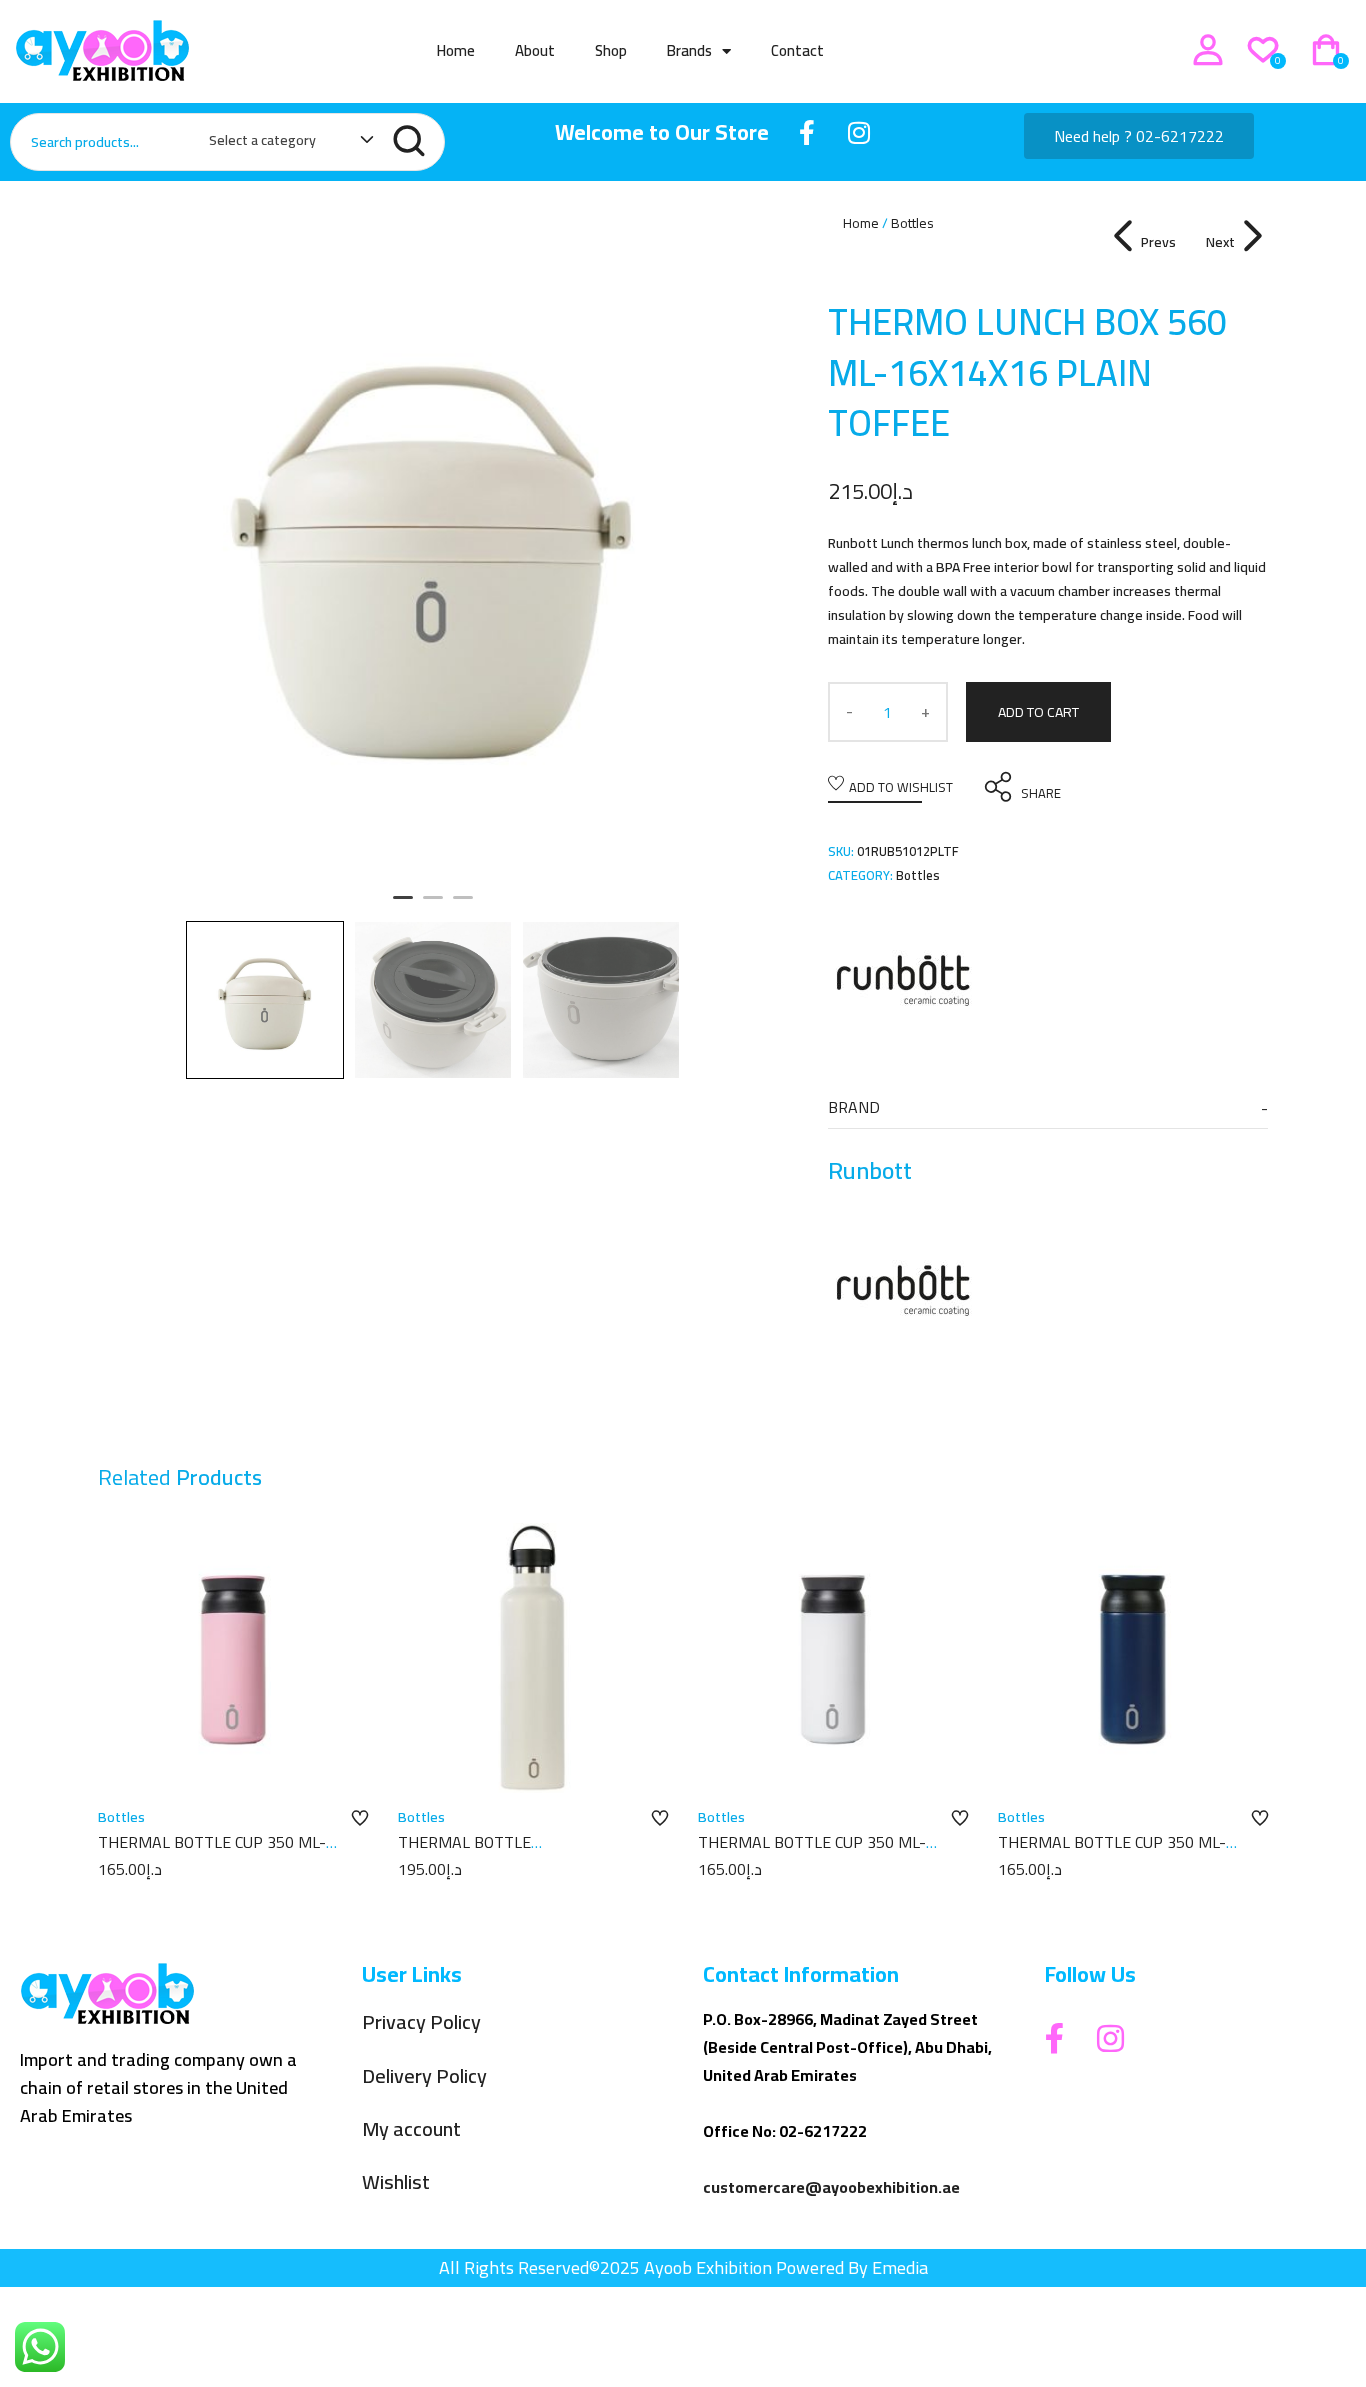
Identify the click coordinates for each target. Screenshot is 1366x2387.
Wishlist (396, 2182)
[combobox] (281, 144)
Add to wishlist (901, 787)
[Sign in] (1208, 50)
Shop (611, 50)
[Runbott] (903, 977)
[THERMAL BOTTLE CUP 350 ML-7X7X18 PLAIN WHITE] (833, 1658)
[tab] (1048, 1107)
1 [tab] (403, 906)
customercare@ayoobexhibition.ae (831, 2187)
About (535, 50)
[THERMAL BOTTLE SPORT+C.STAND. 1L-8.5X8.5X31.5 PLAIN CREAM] (533, 1658)
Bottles (912, 223)
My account (411, 2129)
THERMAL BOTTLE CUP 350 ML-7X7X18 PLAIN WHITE (812, 1853)
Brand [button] (854, 1107)
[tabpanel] (433, 546)
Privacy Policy (421, 2022)
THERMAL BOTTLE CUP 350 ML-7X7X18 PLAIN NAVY (1112, 1853)
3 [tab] (463, 906)
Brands (689, 50)
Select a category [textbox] (262, 140)
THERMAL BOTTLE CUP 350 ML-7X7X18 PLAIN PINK (212, 1853)
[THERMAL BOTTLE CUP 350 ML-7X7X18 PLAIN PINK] (233, 1658)
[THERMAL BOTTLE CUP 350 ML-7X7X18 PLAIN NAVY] (1133, 1658)
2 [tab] (433, 906)
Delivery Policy (424, 2076)
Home (456, 50)
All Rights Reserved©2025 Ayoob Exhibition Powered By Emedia (683, 2267)
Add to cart (1038, 712)
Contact (797, 50)
